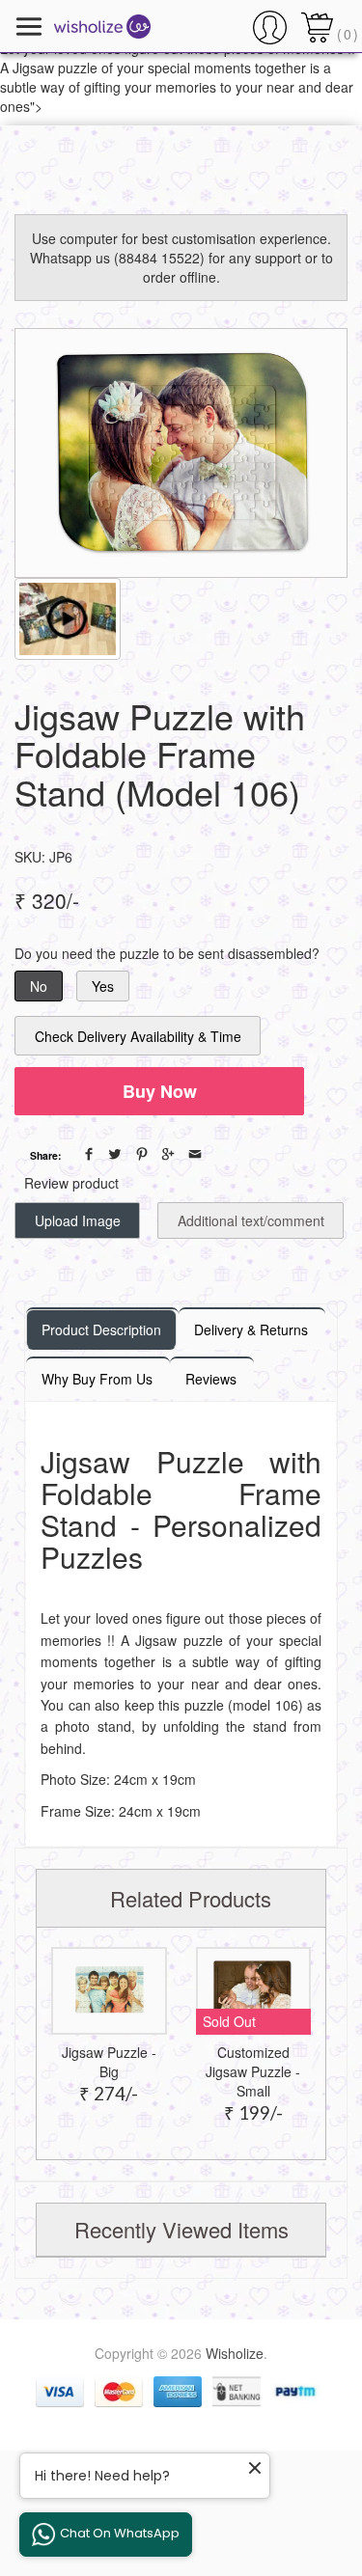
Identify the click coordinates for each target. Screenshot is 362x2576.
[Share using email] (195, 1154)
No (39, 986)
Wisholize (235, 2353)
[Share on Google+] (168, 1154)
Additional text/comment (251, 1220)
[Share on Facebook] (89, 1154)
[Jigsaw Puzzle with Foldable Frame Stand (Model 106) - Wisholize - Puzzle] (181, 453)
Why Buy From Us (97, 1379)
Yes (103, 986)
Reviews (211, 1379)
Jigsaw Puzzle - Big (109, 2062)
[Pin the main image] (142, 1154)
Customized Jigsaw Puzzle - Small (253, 2071)
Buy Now (160, 1091)
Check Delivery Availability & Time (138, 1036)
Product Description (101, 1329)
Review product (71, 1183)
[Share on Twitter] (115, 1154)
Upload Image (78, 1220)
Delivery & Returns (251, 1329)
